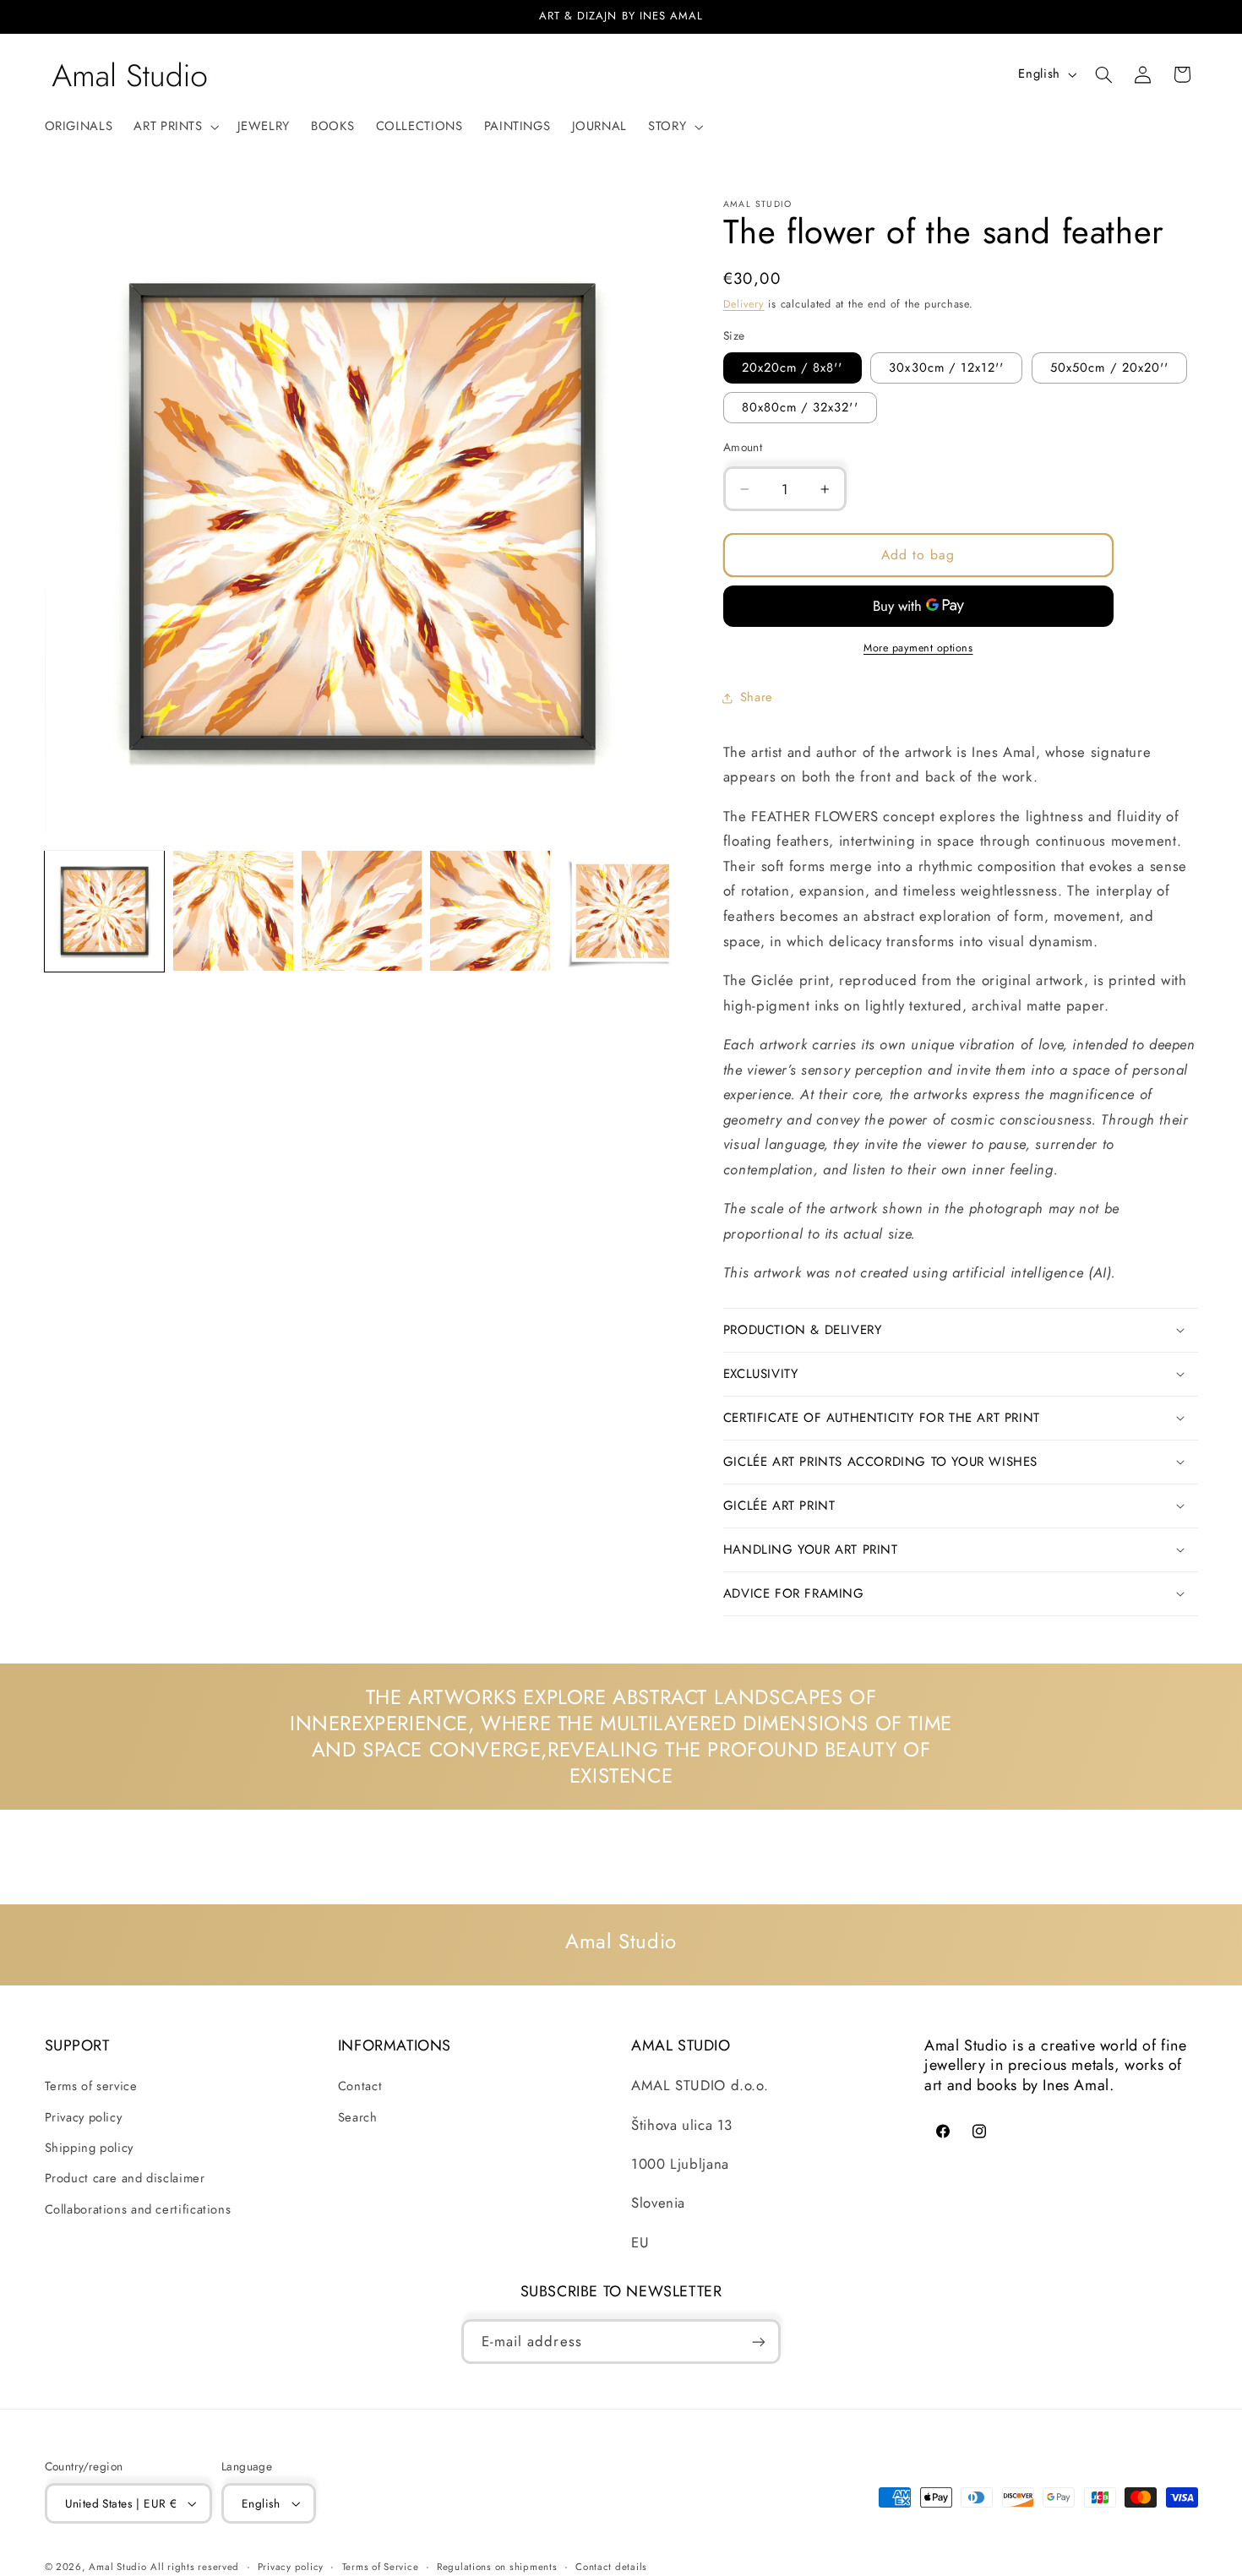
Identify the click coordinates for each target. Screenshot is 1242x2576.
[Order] (759, 2342)
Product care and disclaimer (125, 2179)
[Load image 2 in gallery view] (233, 911)
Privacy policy (84, 2117)
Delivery (744, 304)
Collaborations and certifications (138, 2209)
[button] (175, 127)
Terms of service (91, 2086)
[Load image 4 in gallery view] (490, 911)
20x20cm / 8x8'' (793, 368)
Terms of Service (381, 2567)
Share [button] (757, 697)
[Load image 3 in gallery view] (362, 911)
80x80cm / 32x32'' (800, 407)
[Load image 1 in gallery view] (105, 911)
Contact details (611, 2567)
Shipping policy (89, 2148)
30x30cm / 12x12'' (946, 368)
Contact (360, 2086)
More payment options (918, 648)
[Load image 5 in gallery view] (619, 911)
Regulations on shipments (497, 2567)
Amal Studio (117, 2568)
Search (358, 2117)
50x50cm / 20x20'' (1109, 368)
